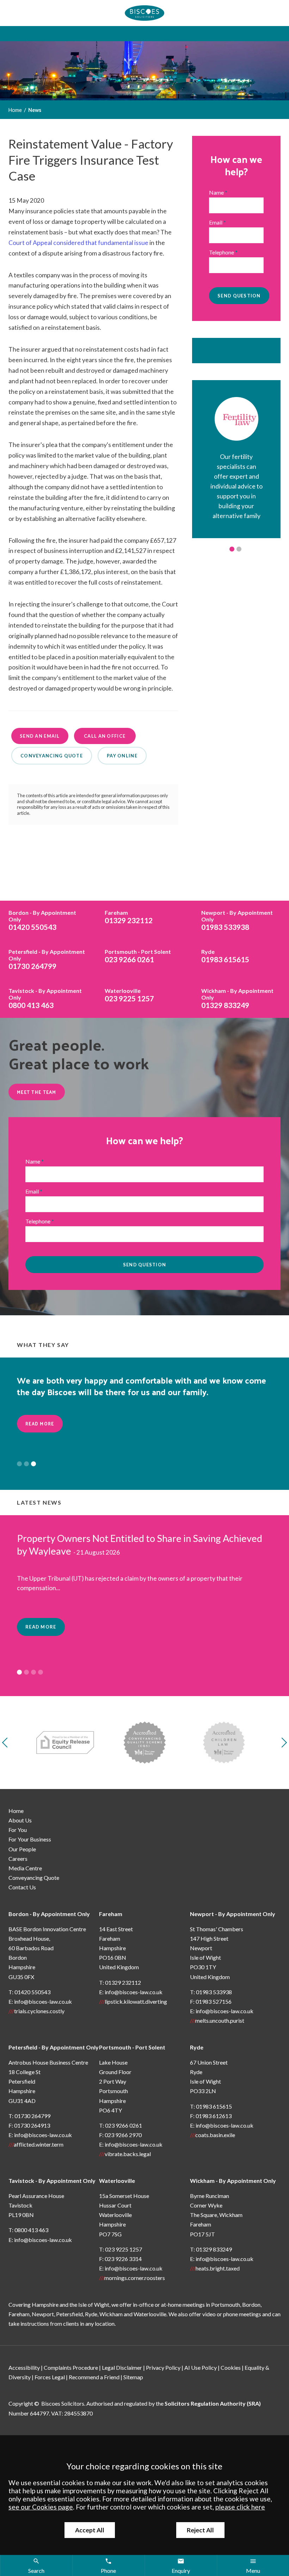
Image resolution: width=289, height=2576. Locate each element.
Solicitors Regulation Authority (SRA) (213, 2403)
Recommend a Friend (94, 2377)
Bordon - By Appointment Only (49, 1914)
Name (216, 192)
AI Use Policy (201, 2367)
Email (216, 222)
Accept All (90, 2530)
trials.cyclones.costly (39, 2011)
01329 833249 (237, 998)
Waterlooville (117, 2181)
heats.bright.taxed (218, 2268)
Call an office (105, 736)
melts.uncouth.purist (220, 2020)
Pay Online (122, 756)
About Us (20, 1820)
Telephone (222, 252)
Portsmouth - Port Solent (132, 2047)
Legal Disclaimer (122, 2367)
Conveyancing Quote (34, 1878)
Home (15, 110)
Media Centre (25, 1868)
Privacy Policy (163, 2367)
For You (18, 1830)
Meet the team (37, 1092)
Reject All (200, 2530)
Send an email (40, 736)
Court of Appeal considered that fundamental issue (78, 243)
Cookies (231, 2367)
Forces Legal (50, 2377)
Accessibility (24, 2367)
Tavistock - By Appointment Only (52, 2181)
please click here (240, 2507)
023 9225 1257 (129, 995)
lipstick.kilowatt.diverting (136, 2001)
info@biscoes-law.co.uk (43, 2001)
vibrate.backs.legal (128, 2154)
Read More (40, 1424)
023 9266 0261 (138, 956)
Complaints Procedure (71, 2367)
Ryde (197, 2047)
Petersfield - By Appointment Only (54, 2047)
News (35, 110)
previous (7, 1743)
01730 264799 (47, 959)
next (282, 1743)
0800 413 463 (45, 998)
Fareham (111, 1914)
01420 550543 (42, 920)
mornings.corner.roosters (135, 2278)
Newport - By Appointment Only (233, 1914)
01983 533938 (237, 920)
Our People (22, 1849)
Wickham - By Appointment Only (233, 2181)
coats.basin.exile (215, 2135)
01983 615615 (225, 956)
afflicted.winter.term (39, 2144)
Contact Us (22, 1887)
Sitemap (133, 2377)
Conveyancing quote (52, 756)
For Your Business (30, 1839)
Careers (18, 1859)
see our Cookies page (41, 2507)
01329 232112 (129, 917)
